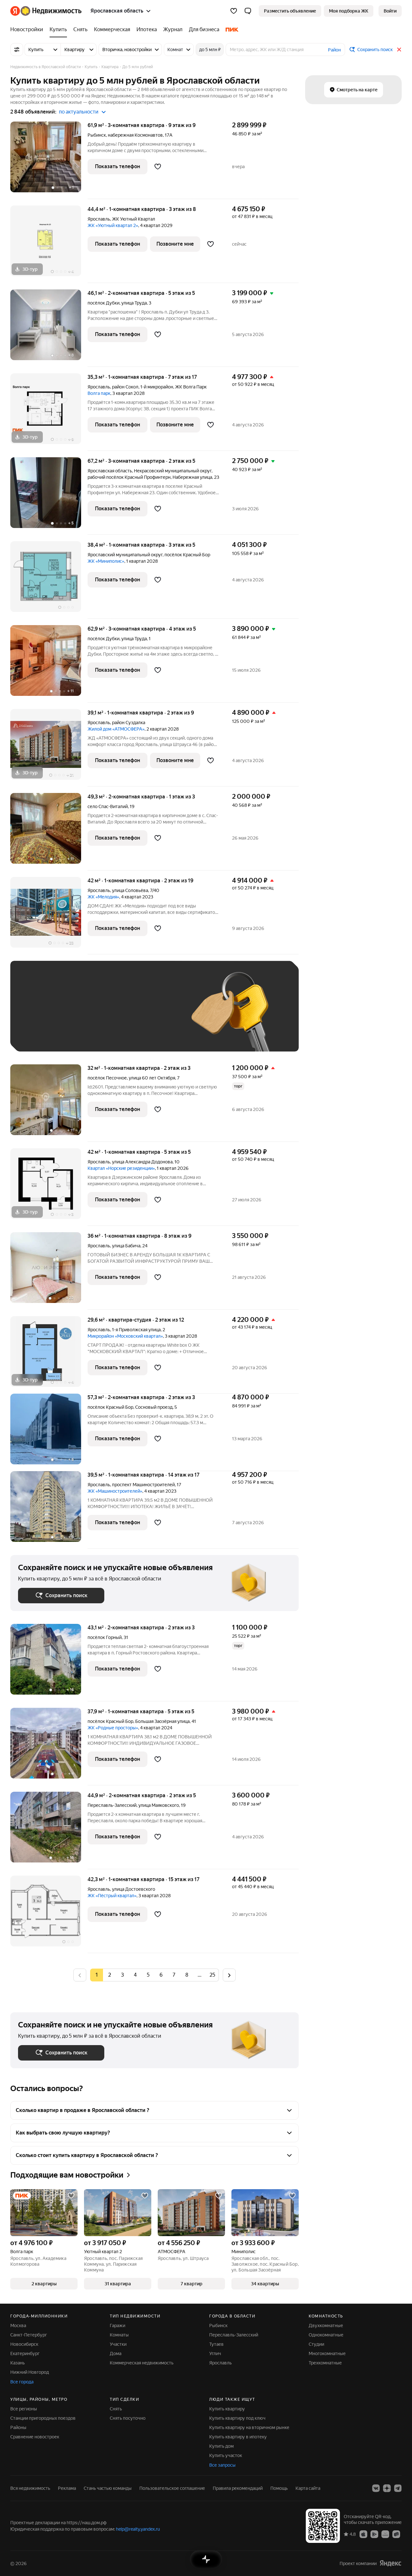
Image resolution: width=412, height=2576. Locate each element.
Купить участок (226, 2455)
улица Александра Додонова (142, 1162)
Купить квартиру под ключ (237, 2418)
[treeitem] (28, 30)
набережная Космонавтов (135, 135)
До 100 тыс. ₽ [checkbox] (40, 1034)
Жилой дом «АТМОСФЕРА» (116, 729)
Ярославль (99, 219)
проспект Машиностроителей (143, 1485)
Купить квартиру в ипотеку (238, 2437)
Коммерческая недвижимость (142, 2363)
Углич (215, 2353)
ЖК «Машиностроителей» (115, 1491)
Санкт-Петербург (29, 2335)
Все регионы (24, 2409)
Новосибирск (24, 2344)
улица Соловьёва (130, 890)
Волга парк (99, 393)
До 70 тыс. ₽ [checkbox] (124, 1016)
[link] (390, 11)
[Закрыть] (399, 50)
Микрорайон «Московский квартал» (125, 1336)
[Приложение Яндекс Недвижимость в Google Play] (374, 2534)
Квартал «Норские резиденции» (121, 1168)
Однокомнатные (326, 2335)
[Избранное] (234, 11)
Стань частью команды (108, 2488)
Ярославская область (110, 471)
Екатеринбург (25, 2353)
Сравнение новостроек (35, 2437)
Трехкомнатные (325, 2363)
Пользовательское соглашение (172, 2488)
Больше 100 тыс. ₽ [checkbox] (91, 1034)
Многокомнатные (327, 2353)
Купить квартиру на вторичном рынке (249, 2427)
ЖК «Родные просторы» (113, 1728)
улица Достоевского (134, 1889)
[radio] (109, 1975)
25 (212, 1975)
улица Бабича (126, 1246)
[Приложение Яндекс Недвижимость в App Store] (363, 2534)
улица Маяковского (159, 1805)
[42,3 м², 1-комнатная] (49, 1914)
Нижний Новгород (30, 2372)
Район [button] (334, 50)
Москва (18, 2326)
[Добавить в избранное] (158, 167)
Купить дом (221, 2446)
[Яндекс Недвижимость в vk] (376, 2488)
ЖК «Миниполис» (106, 561)
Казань (18, 2363)
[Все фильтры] (17, 50)
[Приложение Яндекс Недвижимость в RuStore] (396, 2534)
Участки (118, 2344)
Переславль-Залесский (112, 1805)
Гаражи (117, 2326)
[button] (248, 11)
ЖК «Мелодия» (103, 897)
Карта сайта (308, 2488)
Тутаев (216, 2344)
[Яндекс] (390, 2563)
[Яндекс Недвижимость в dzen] (387, 2488)
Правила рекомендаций (238, 2488)
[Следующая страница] (229, 1975)
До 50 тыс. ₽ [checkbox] (81, 1016)
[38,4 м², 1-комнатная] (49, 580)
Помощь (279, 2488)
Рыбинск (97, 135)
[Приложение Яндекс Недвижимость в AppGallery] (385, 2534)
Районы (18, 2427)
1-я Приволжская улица (136, 1330)
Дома (116, 2353)
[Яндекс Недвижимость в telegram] (398, 2488)
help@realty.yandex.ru (138, 2529)
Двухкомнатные (326, 2326)
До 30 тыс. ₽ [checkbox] (39, 1016)
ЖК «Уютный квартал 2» (113, 225)
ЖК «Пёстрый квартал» (112, 1896)
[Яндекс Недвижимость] (46, 11)
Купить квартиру (227, 2409)
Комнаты (119, 2335)
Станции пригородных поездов (43, 2418)
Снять (116, 2409)
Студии (316, 2344)
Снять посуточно (128, 2418)
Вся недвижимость (30, 2488)
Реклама (67, 2488)
